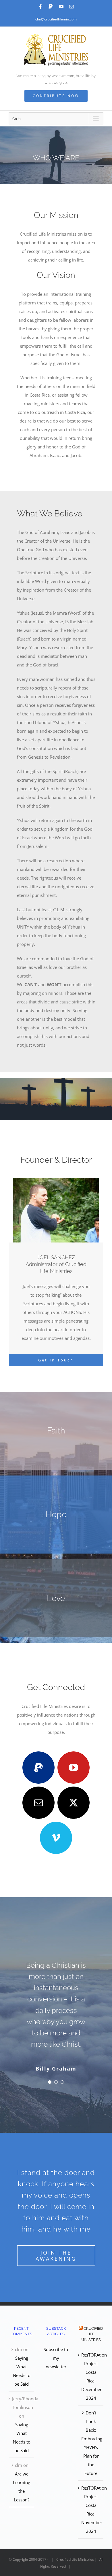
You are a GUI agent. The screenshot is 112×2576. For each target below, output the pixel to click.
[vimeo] (56, 1838)
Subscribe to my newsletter (56, 2358)
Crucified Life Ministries (92, 2334)
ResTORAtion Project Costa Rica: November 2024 (91, 2509)
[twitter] (74, 1803)
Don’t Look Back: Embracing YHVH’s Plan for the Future (91, 2443)
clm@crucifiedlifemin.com (56, 19)
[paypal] (38, 1768)
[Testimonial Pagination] (50, 2082)
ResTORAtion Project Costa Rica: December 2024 (91, 2376)
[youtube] (74, 1768)
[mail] (38, 1803)
